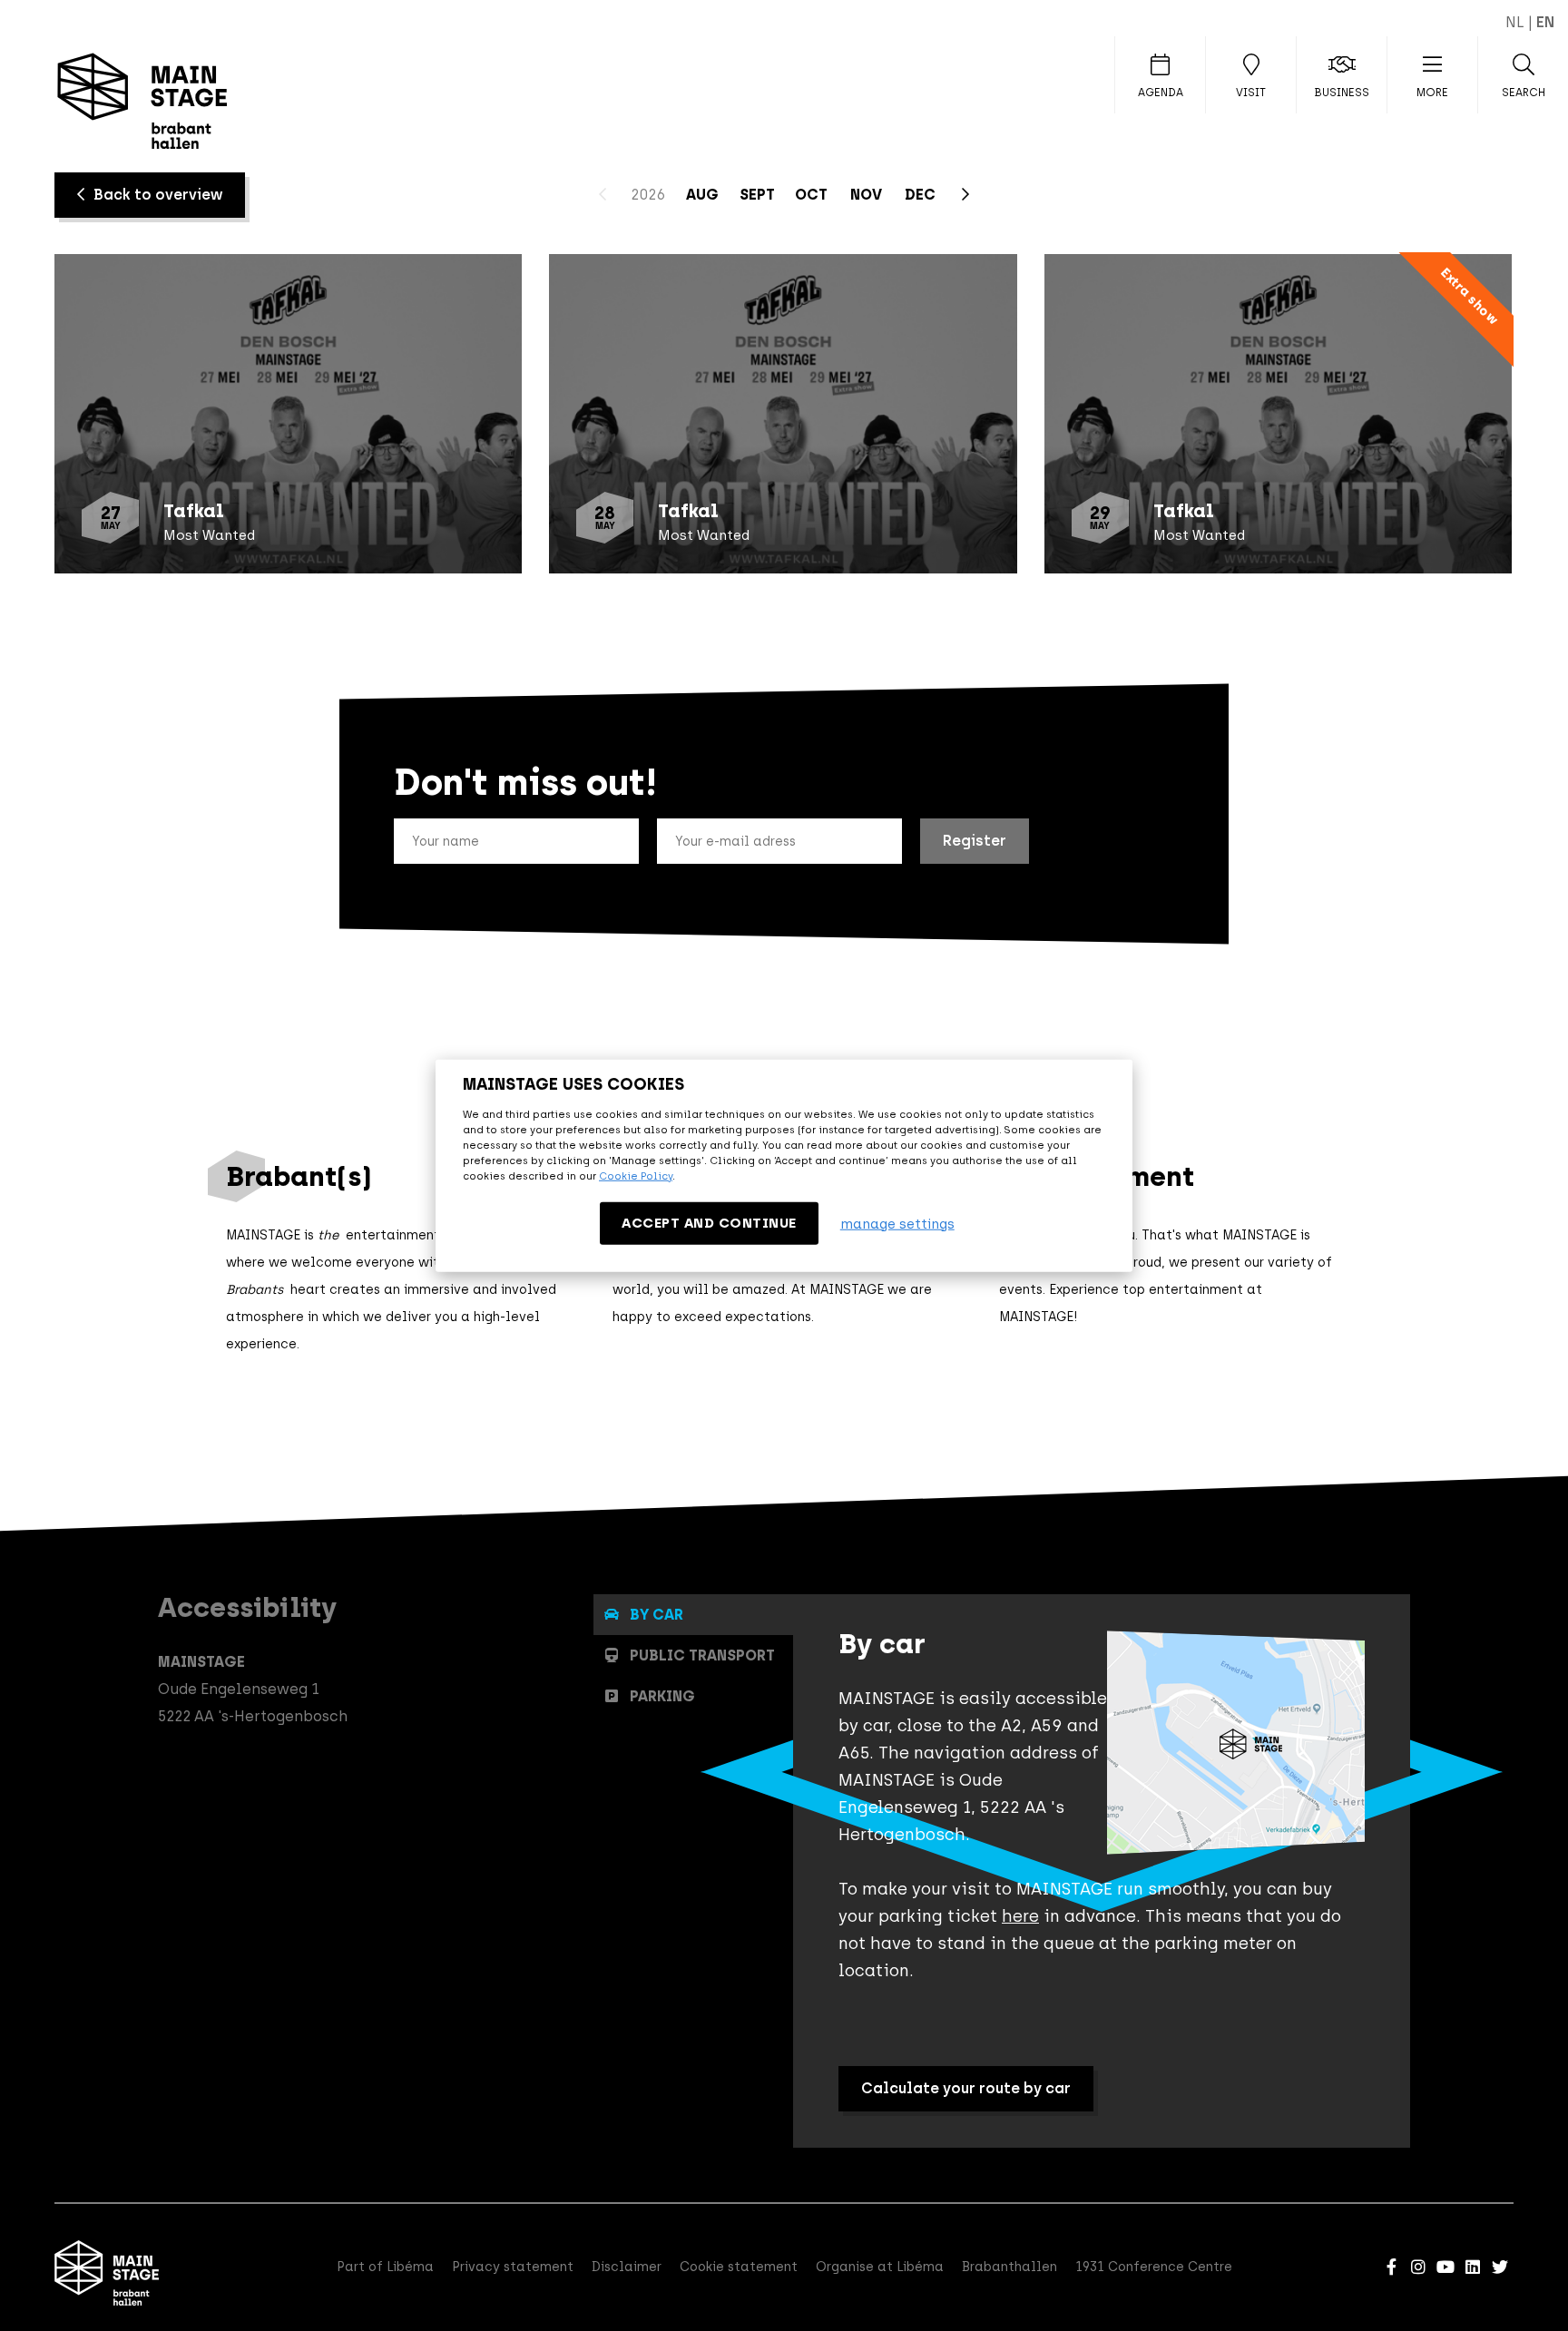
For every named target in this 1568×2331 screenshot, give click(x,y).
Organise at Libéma (880, 2267)
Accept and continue (709, 1223)
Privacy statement (513, 2267)
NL (1515, 22)
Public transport (702, 1655)
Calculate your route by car (966, 2088)
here (1020, 1916)
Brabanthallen (1009, 2267)
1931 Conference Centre (1154, 2267)
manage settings (897, 1223)
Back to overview (158, 195)
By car (657, 1615)
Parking (662, 1696)
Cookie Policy (636, 1176)
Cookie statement (739, 2267)
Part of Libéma (385, 2267)
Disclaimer (627, 2267)
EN (1545, 22)
